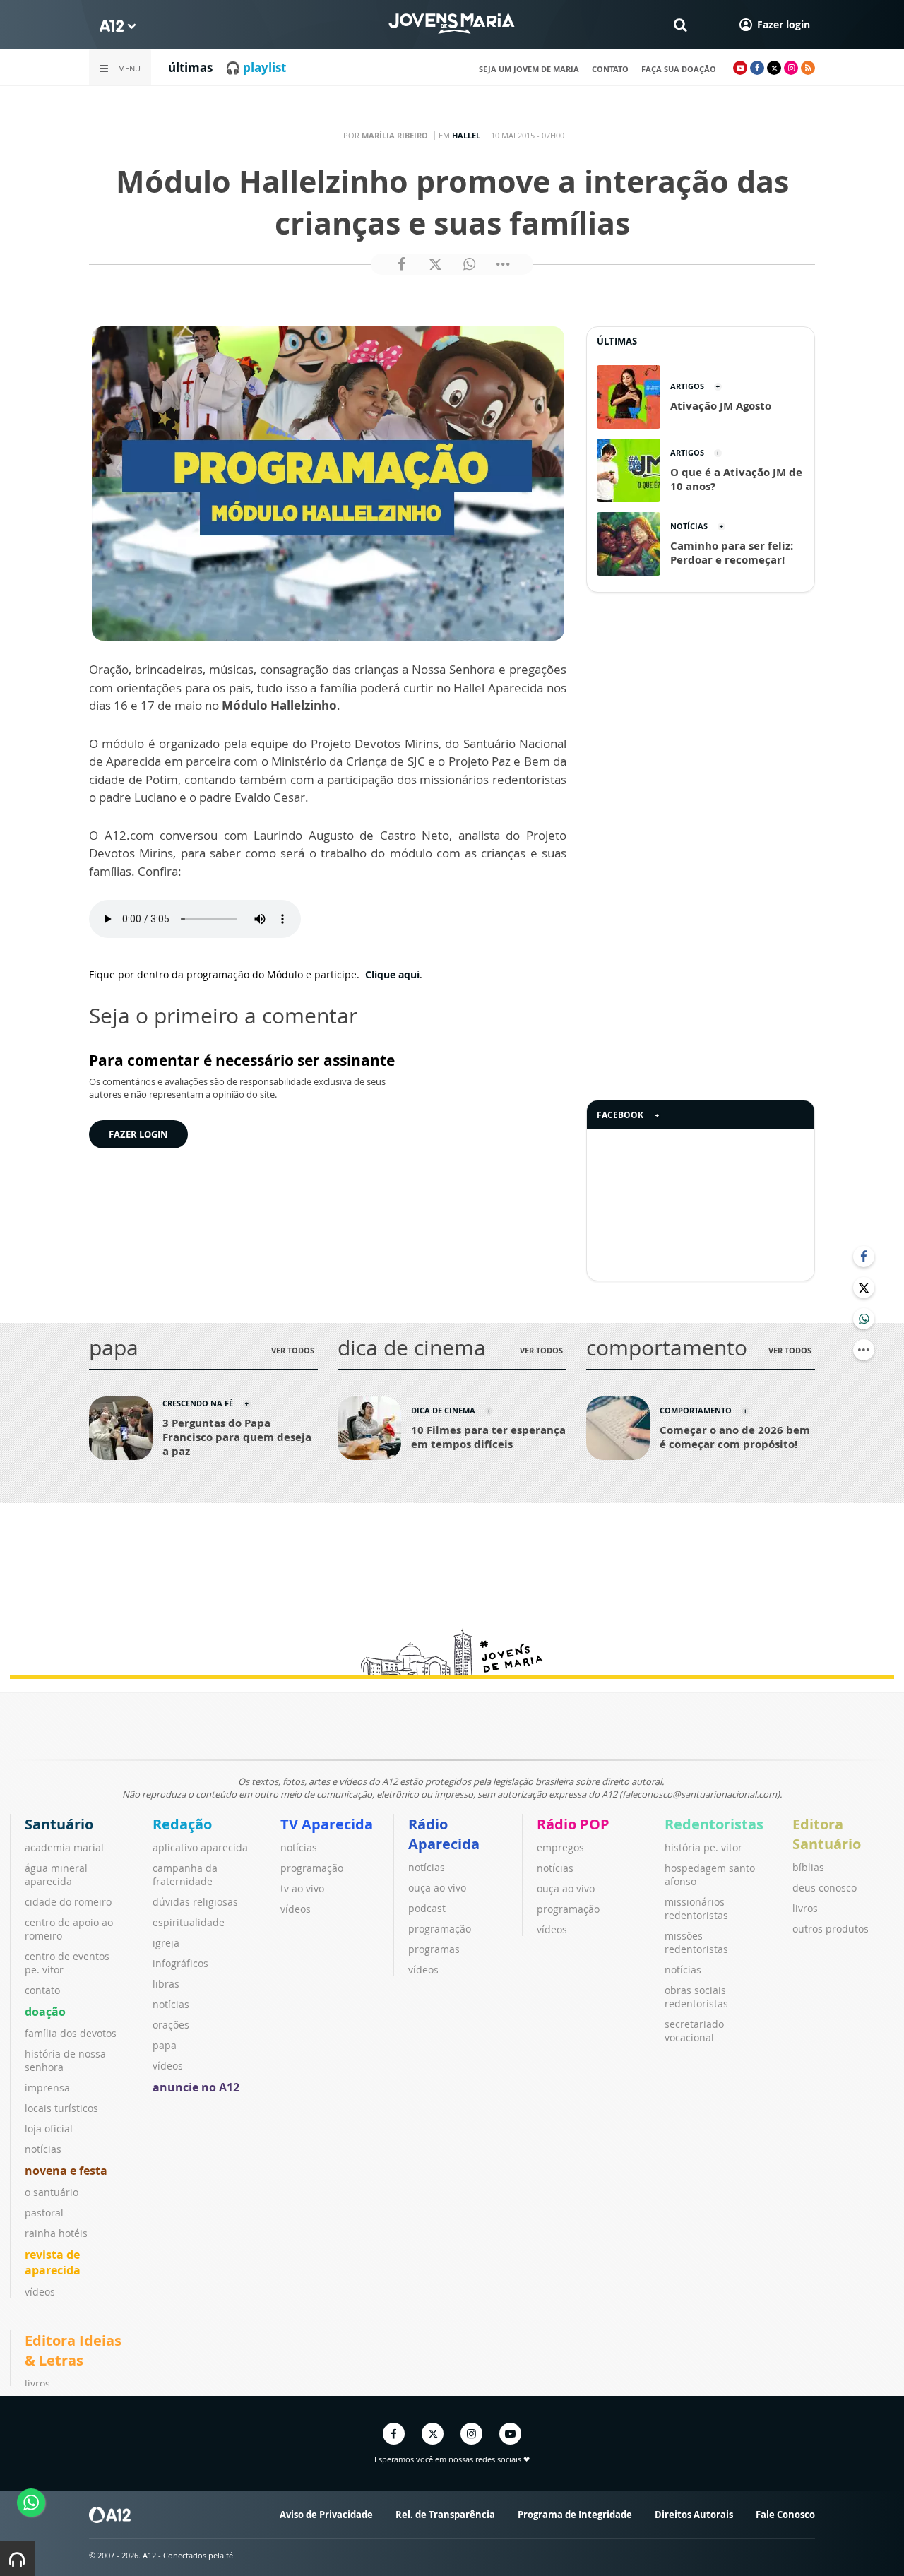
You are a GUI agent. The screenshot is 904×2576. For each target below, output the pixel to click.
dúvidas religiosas (195, 1902)
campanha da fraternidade (185, 1875)
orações (171, 2025)
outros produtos (831, 1929)
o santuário (52, 2192)
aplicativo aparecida (200, 1847)
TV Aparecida (327, 1824)
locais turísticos (61, 2108)
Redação (182, 1824)
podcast (427, 1908)
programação (312, 1868)
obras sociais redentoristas (696, 1997)
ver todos (293, 1350)
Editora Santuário (827, 1834)
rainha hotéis (56, 2233)
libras (166, 1984)
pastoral (44, 2213)
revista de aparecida (53, 2262)
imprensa (47, 2088)
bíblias (808, 1867)
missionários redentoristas (696, 1909)
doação (45, 2012)
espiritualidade (189, 1922)
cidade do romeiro (68, 1902)
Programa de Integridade (575, 2515)
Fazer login (138, 1134)
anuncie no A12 (196, 2087)
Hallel (466, 135)
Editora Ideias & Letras (73, 2350)
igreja (166, 1943)
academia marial (64, 1847)
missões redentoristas (696, 1942)
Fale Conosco (785, 2515)
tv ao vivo (302, 1888)
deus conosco (825, 1888)
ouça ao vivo (437, 1888)
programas (434, 1949)
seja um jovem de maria (529, 69)
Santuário (59, 1824)
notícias (43, 2149)
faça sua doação (679, 69)
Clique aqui (391, 974)
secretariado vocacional (694, 2031)
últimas (190, 67)
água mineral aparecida (56, 1875)
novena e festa (66, 2171)
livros (805, 1908)
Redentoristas (714, 1824)
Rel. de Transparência (445, 2515)
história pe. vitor (703, 1847)
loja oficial (49, 2129)
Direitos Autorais (694, 2515)
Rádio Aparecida (444, 1834)
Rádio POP (573, 1824)
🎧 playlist (256, 67)
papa (165, 2045)
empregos (560, 1847)
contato (610, 69)
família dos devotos (71, 2033)
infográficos (180, 1963)
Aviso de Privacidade (326, 2515)
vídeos (40, 2292)
